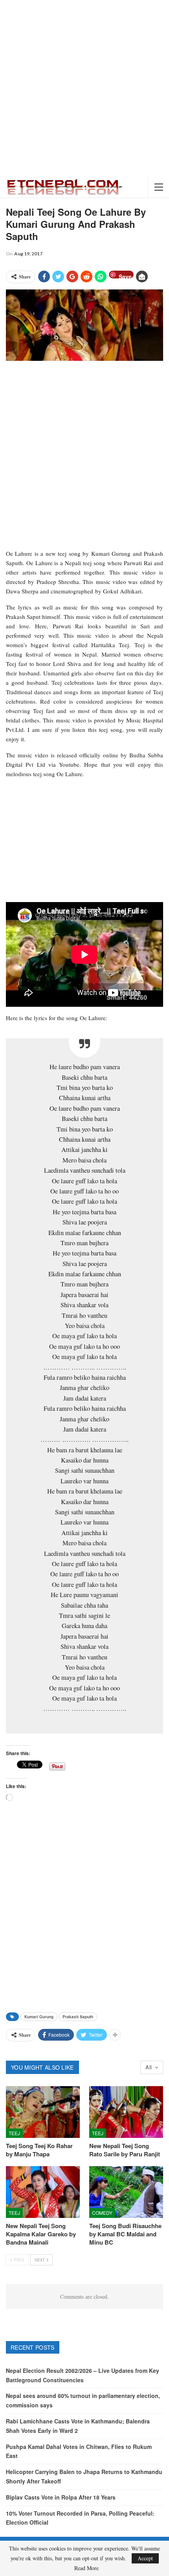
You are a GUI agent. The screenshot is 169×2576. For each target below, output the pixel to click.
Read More (86, 2568)
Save (125, 276)
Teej (14, 2133)
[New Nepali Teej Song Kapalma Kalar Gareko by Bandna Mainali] (43, 2192)
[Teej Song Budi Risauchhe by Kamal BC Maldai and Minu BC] (126, 2192)
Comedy (102, 2213)
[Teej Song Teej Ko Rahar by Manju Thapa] (43, 2112)
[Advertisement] (84, 88)
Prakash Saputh (78, 2017)
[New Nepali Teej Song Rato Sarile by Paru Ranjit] (126, 2112)
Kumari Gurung (39, 2017)
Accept (145, 2558)
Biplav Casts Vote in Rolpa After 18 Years (61, 2497)
